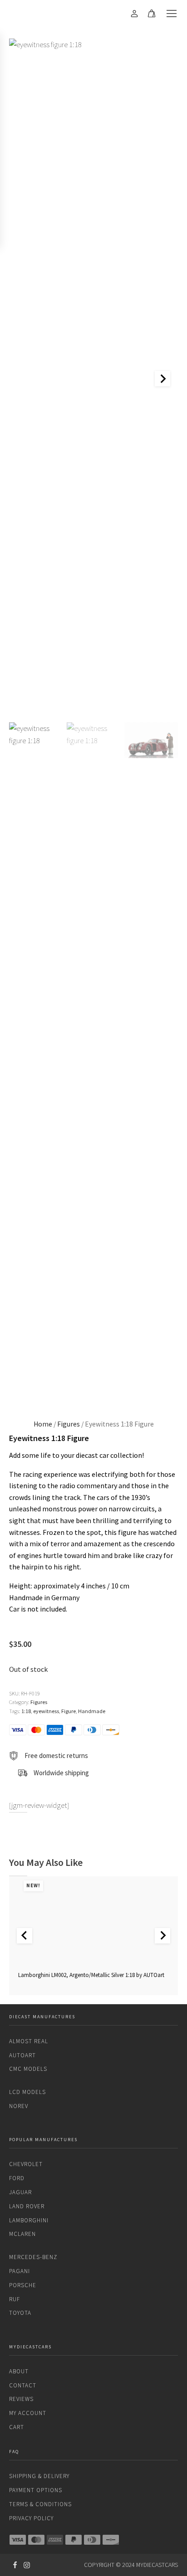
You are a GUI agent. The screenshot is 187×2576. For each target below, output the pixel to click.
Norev (19, 2106)
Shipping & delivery (39, 2476)
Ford (17, 2178)
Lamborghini (29, 2220)
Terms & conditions (40, 2504)
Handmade (92, 1711)
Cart (17, 2427)
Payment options (36, 2490)
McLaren (22, 2234)
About (19, 2371)
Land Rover (27, 2206)
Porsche (23, 2285)
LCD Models (27, 2092)
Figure (69, 1711)
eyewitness (46, 1711)
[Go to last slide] (25, 1936)
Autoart (22, 2055)
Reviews (21, 2399)
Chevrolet (26, 2164)
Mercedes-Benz (33, 2257)
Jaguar (20, 2192)
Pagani (20, 2271)
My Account (28, 2413)
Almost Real (29, 2041)
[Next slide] (162, 379)
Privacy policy (31, 2518)
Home (43, 1424)
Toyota (20, 2313)
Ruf (15, 2299)
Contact (23, 2385)
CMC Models (28, 2069)
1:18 (26, 1711)
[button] (36, 1062)
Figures (69, 1424)
